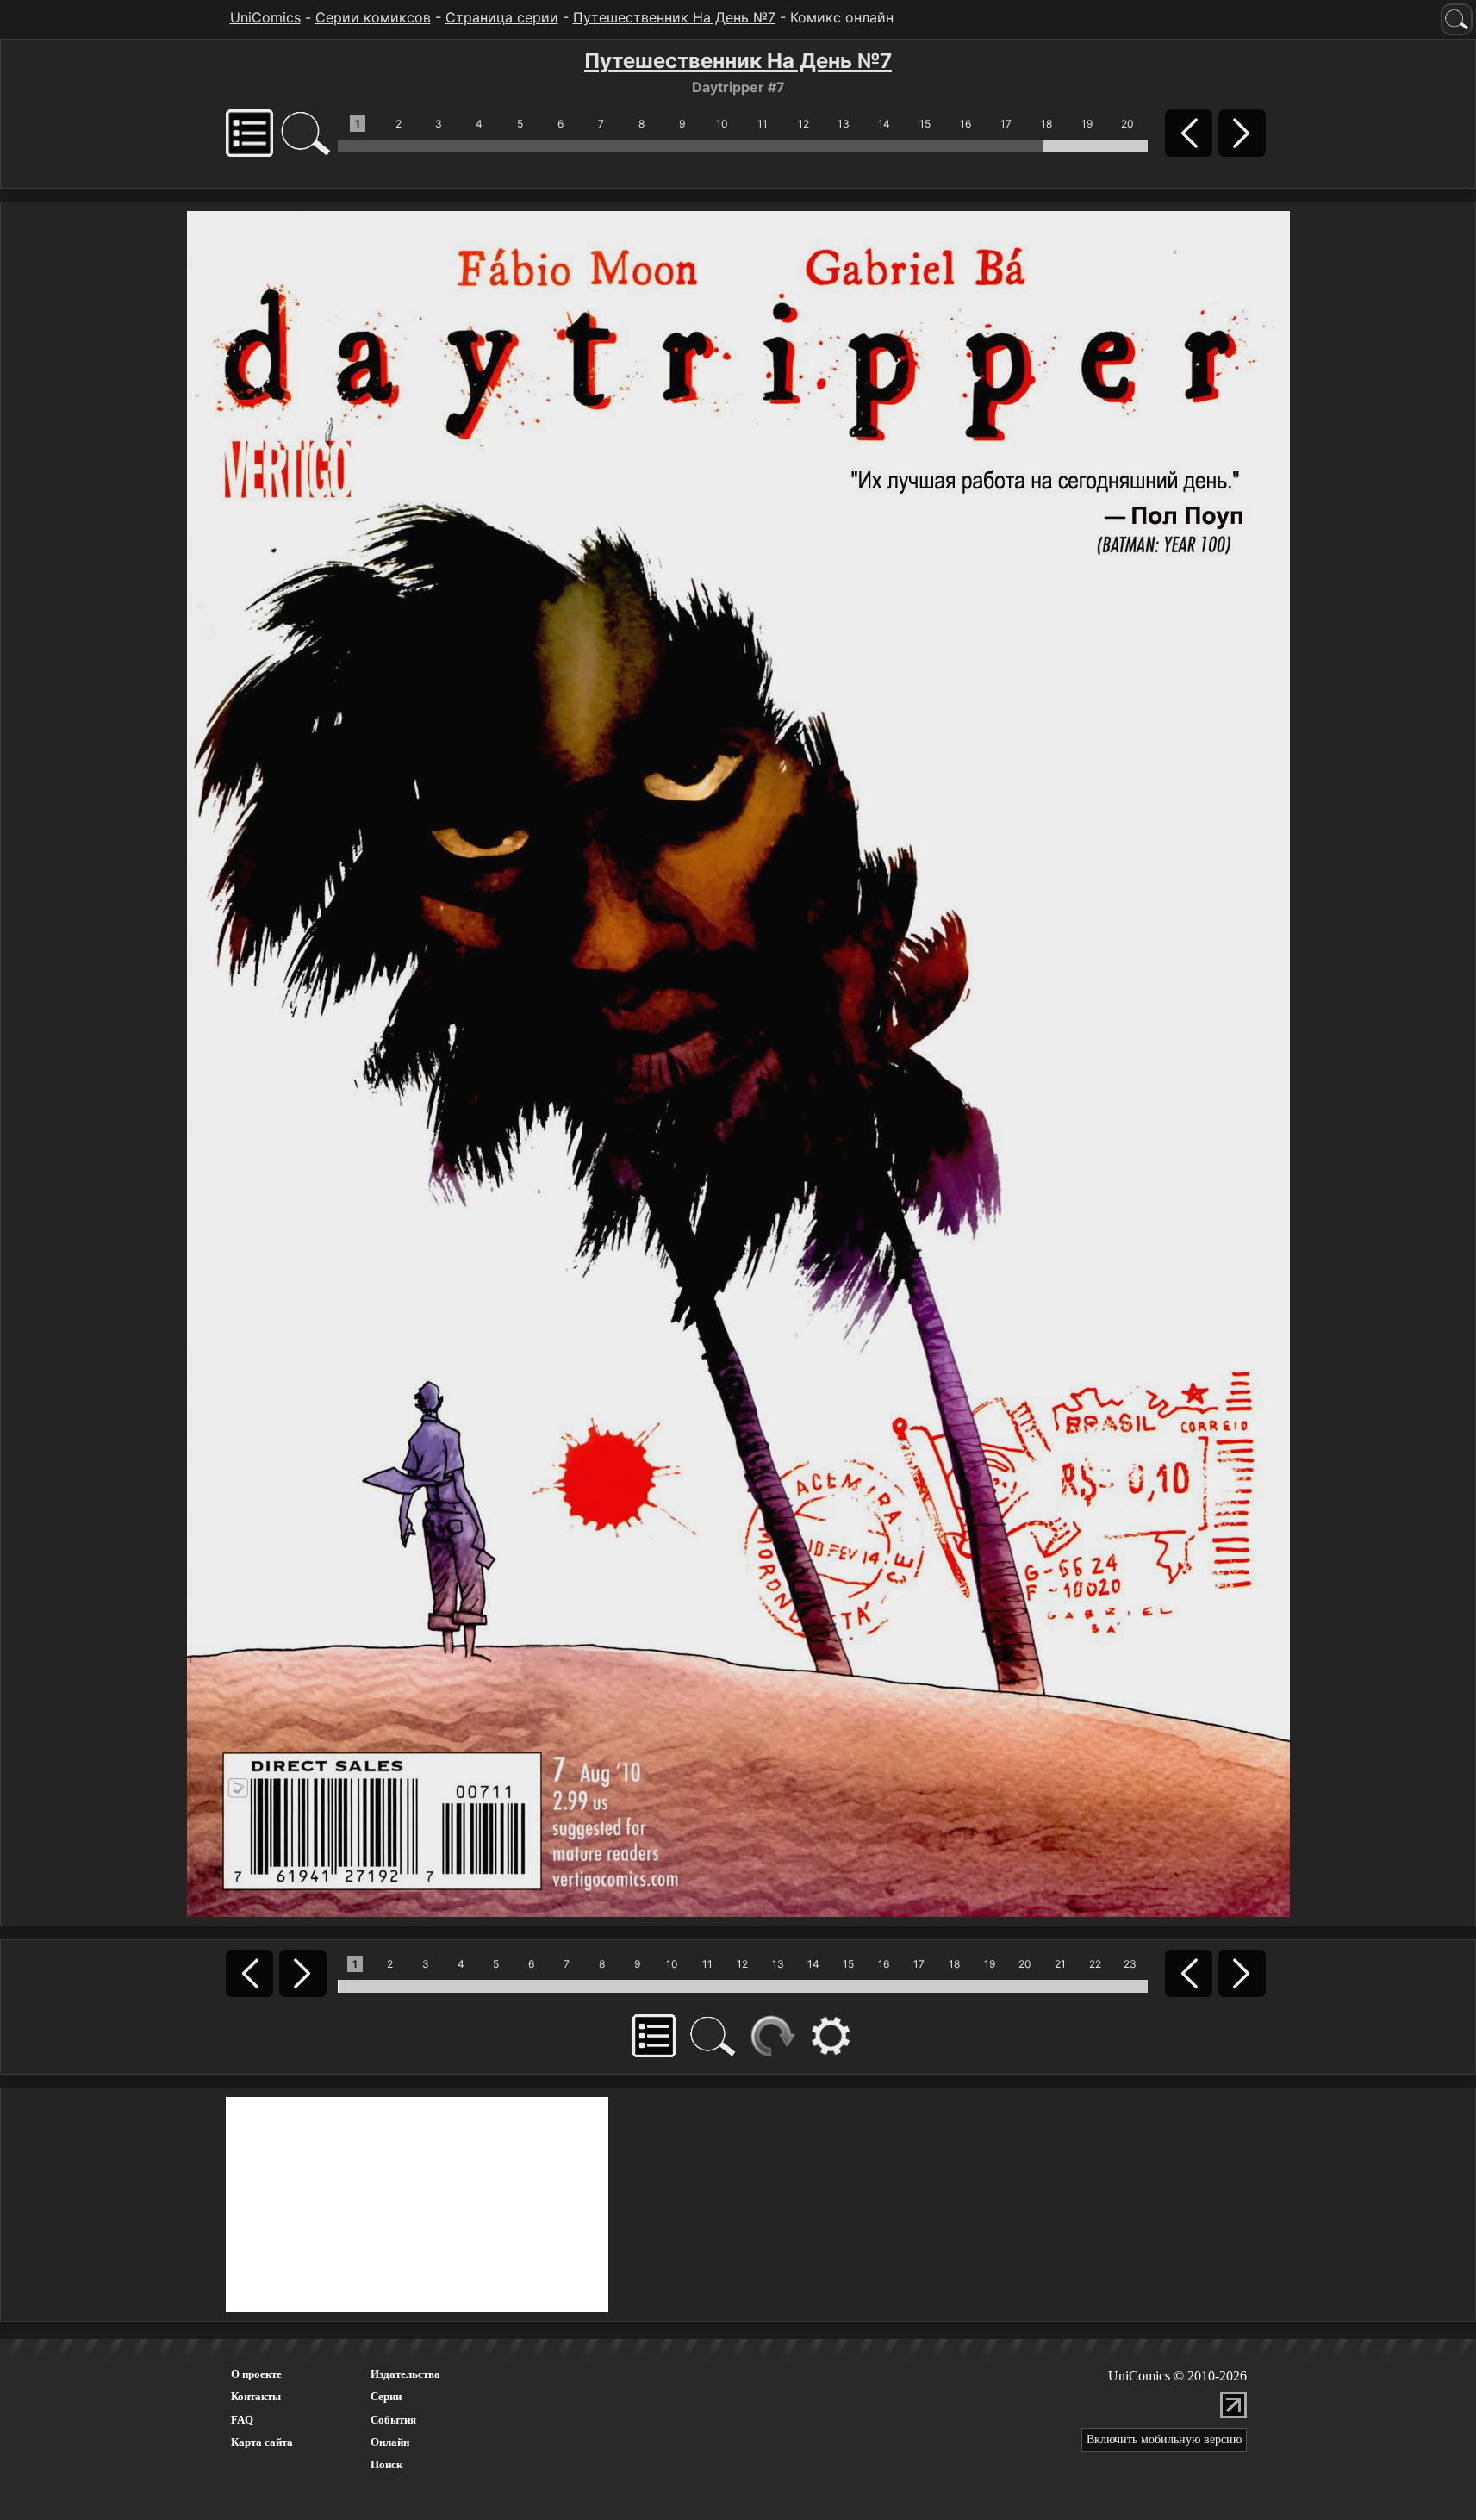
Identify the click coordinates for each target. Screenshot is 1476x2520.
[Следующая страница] (738, 1062)
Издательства (405, 2374)
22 (1095, 1964)
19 (1087, 124)
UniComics (265, 17)
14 (884, 124)
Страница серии (502, 17)
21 (1060, 1964)
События (393, 2420)
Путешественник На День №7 (674, 17)
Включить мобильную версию (1164, 2439)
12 (803, 124)
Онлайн (390, 2442)
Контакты (256, 2396)
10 (722, 124)
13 (844, 124)
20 (1127, 124)
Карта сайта (262, 2442)
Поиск (386, 2464)
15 (925, 124)
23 (1130, 1964)
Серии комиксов (373, 17)
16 (965, 124)
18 (1046, 124)
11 (763, 124)
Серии (386, 2396)
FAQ (242, 2420)
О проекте (256, 2374)
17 (1006, 124)
